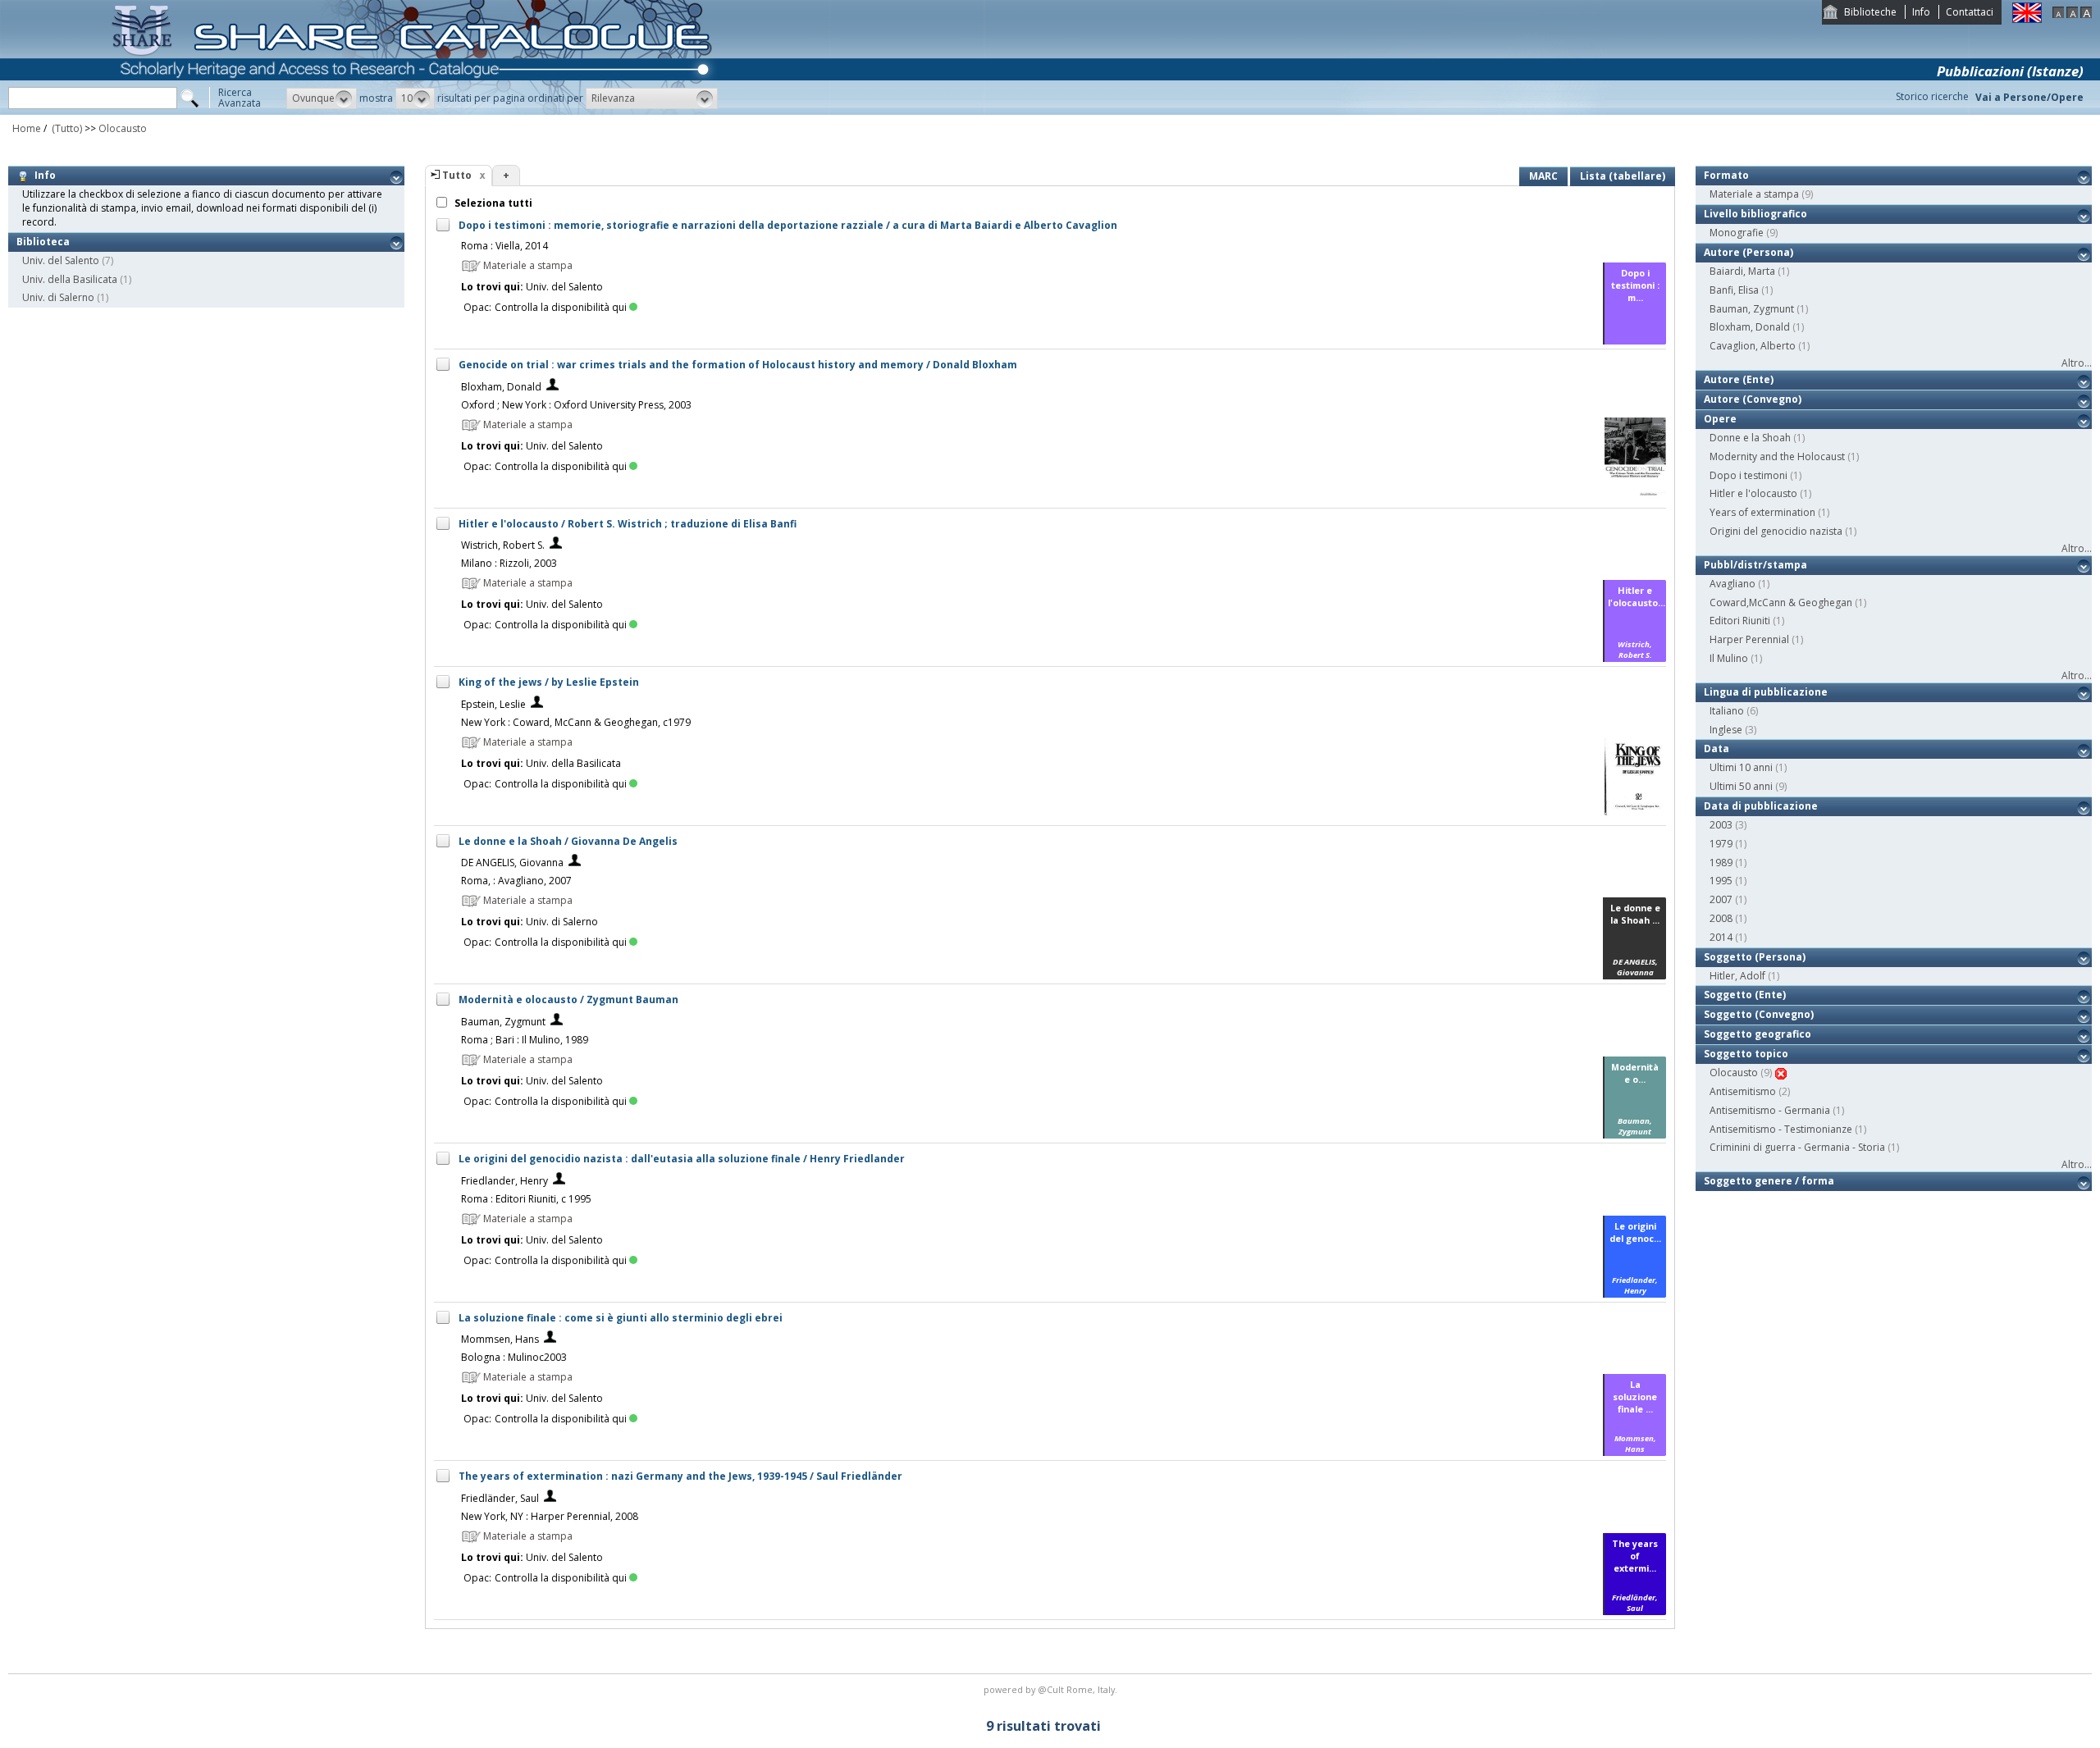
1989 (1721, 863)
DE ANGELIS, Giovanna (512, 863)
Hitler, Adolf (1737, 976)
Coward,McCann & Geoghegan (1781, 602)
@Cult (1052, 1689)
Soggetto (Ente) (1745, 995)
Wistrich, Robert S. (503, 545)
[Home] (415, 111)
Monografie (1737, 233)
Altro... (2077, 363)
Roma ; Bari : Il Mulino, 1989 (525, 1040)
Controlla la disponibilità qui (561, 307)
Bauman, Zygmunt (503, 1022)
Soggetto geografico (1758, 1034)
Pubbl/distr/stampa (1755, 565)
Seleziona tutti (492, 203)
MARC (1543, 176)
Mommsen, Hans (500, 1339)
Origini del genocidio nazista (1776, 531)
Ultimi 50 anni (1741, 786)
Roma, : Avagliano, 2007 (516, 881)
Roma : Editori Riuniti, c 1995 (526, 1199)
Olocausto (123, 128)
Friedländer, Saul (500, 1498)
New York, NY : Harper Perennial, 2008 (550, 1516)
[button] (322, 98)
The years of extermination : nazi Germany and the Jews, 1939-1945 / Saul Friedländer (680, 1476)
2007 (1721, 899)
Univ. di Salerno (58, 297)
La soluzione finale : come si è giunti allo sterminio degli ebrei (621, 1318)
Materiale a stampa (1754, 194)
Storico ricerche (1932, 96)
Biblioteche (1870, 12)
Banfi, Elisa (1734, 290)
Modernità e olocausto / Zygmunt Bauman (568, 1000)
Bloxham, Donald (501, 387)
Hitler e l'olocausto (1753, 493)
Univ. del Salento (61, 260)
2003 (1721, 825)
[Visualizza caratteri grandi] (2086, 14)
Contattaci (1970, 12)
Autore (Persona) (1748, 252)
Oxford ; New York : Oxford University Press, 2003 (576, 405)
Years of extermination (1762, 512)
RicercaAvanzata (240, 98)
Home (27, 128)
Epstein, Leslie (493, 704)
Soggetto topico (1746, 1054)
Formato (1726, 175)
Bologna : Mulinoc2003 (514, 1357)
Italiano (1727, 711)
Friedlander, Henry (504, 1181)
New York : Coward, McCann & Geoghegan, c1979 (576, 722)
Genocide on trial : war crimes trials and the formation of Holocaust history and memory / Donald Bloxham (738, 365)
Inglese (1726, 730)
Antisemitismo (1743, 1091)
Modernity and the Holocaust (1777, 456)
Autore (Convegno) (1753, 399)
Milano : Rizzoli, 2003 (509, 563)
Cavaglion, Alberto (1753, 346)
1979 (1721, 844)
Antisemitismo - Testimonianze (1781, 1129)
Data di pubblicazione (1761, 806)
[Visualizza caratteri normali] (2072, 14)
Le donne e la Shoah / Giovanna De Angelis (568, 841)
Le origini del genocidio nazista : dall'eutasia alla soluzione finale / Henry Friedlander (682, 1159)
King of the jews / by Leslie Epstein (549, 682)
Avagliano (1732, 584)
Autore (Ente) (1739, 379)
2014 (1721, 937)
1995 (1721, 881)
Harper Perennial (1749, 639)
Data (1717, 748)
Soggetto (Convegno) (1759, 1014)
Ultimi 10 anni (1741, 767)
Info (1921, 12)
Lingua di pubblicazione (1766, 692)
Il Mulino (1729, 658)
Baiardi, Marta (1742, 271)
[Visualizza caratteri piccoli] (2058, 14)
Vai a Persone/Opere (2029, 97)
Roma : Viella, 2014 (504, 246)
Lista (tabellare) (1623, 176)
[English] (2027, 19)
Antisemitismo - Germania (1770, 1110)
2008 (1721, 918)
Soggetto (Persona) (1755, 957)
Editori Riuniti (1740, 621)
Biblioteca (43, 242)
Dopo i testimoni (1748, 475)
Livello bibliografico (1755, 214)
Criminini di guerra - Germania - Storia (1797, 1147)
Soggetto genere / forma (1769, 1181)
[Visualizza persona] (552, 387)
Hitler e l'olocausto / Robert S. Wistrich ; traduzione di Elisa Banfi (628, 524)
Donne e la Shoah (1750, 438)
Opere (1720, 419)
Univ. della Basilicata (70, 279)
